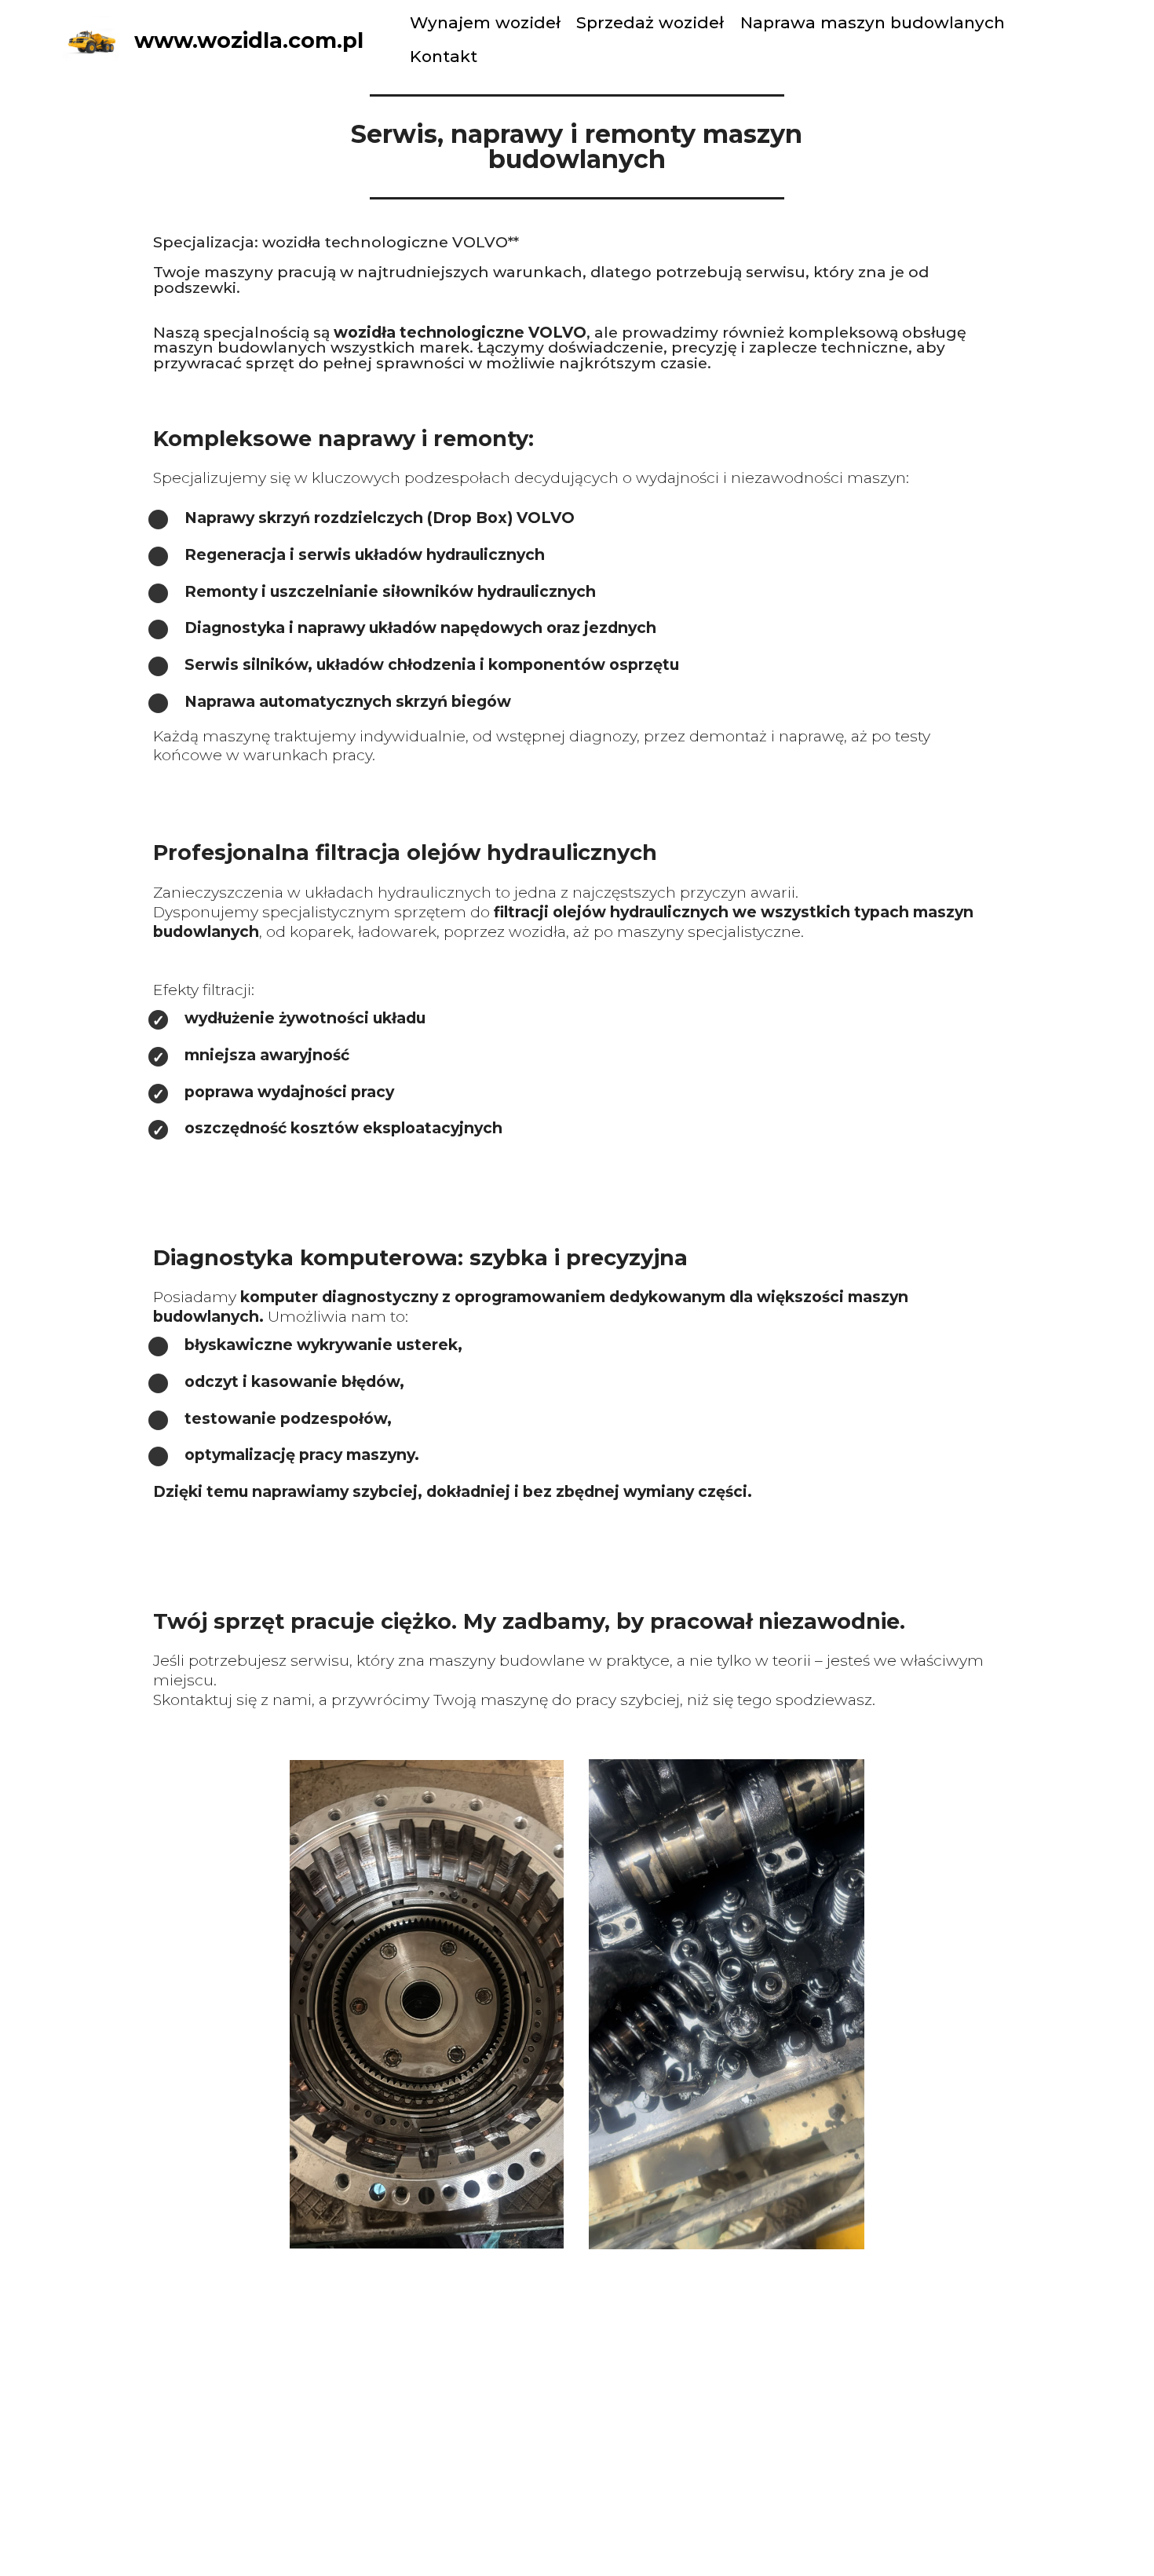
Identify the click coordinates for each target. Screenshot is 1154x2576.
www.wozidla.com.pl (249, 40)
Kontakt (444, 56)
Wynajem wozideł (485, 22)
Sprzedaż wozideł (650, 22)
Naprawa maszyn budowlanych (873, 22)
